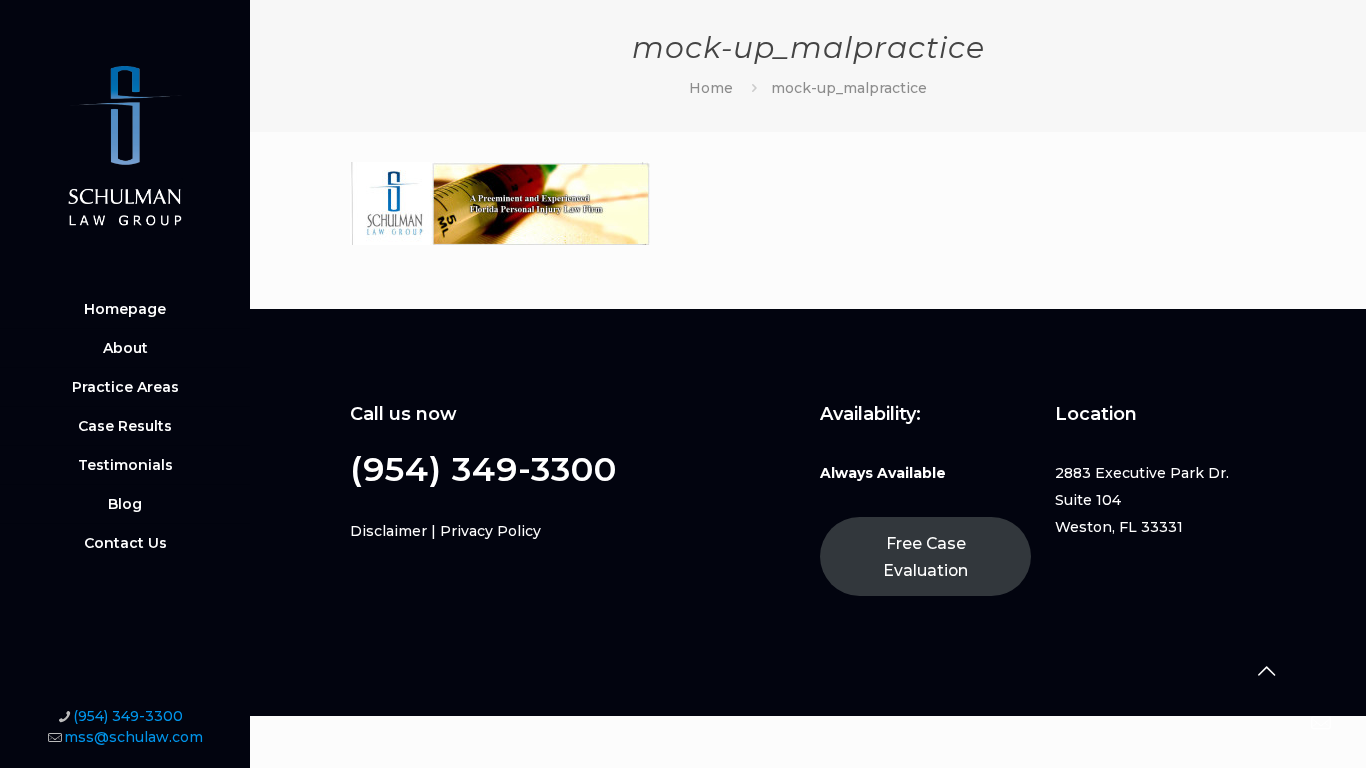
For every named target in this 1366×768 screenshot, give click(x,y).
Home (711, 88)
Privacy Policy (490, 531)
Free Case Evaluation (925, 557)
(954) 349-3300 (128, 716)
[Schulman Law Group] (125, 145)
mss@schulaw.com (133, 737)
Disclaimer (388, 531)
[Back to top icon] (1266, 671)
